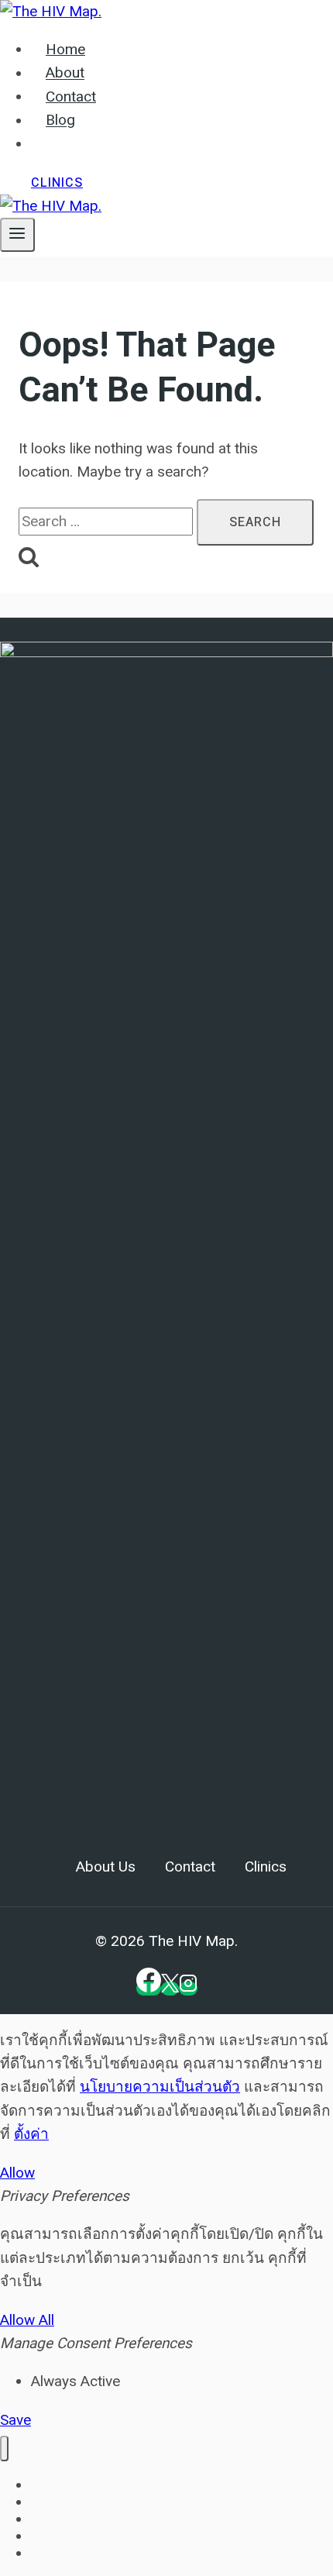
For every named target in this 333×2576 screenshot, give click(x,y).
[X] (170, 1989)
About (65, 74)
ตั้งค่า (31, 2134)
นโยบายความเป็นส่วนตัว (160, 2087)
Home (65, 50)
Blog (60, 121)
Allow (17, 2173)
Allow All (27, 2320)
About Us (106, 1867)
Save (15, 2420)
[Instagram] (188, 1989)
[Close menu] (4, 2449)
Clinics (57, 183)
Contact (71, 97)
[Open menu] (17, 235)
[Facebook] (149, 1989)
